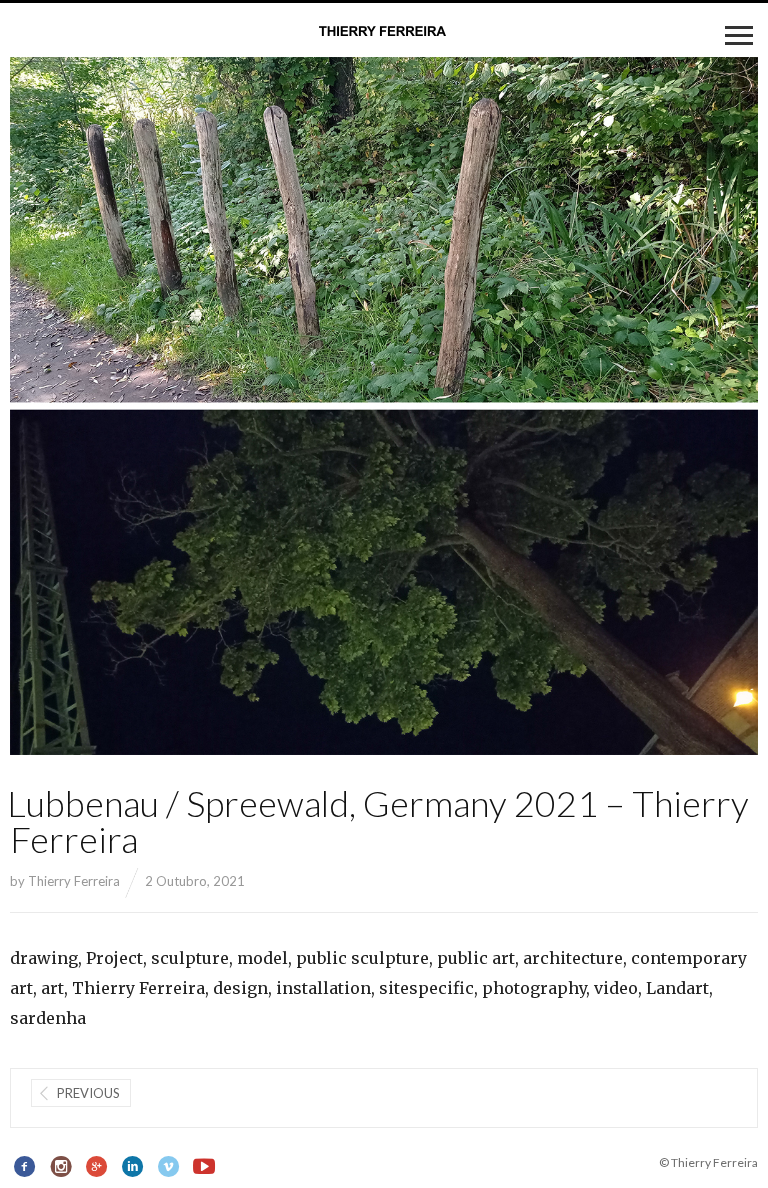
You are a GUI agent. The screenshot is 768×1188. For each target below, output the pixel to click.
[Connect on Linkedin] (132, 1167)
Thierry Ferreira (74, 881)
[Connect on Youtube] (204, 1167)
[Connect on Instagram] (61, 1167)
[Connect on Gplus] (97, 1167)
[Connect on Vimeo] (168, 1167)
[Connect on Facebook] (25, 1167)
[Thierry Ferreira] (384, 32)
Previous (88, 1093)
